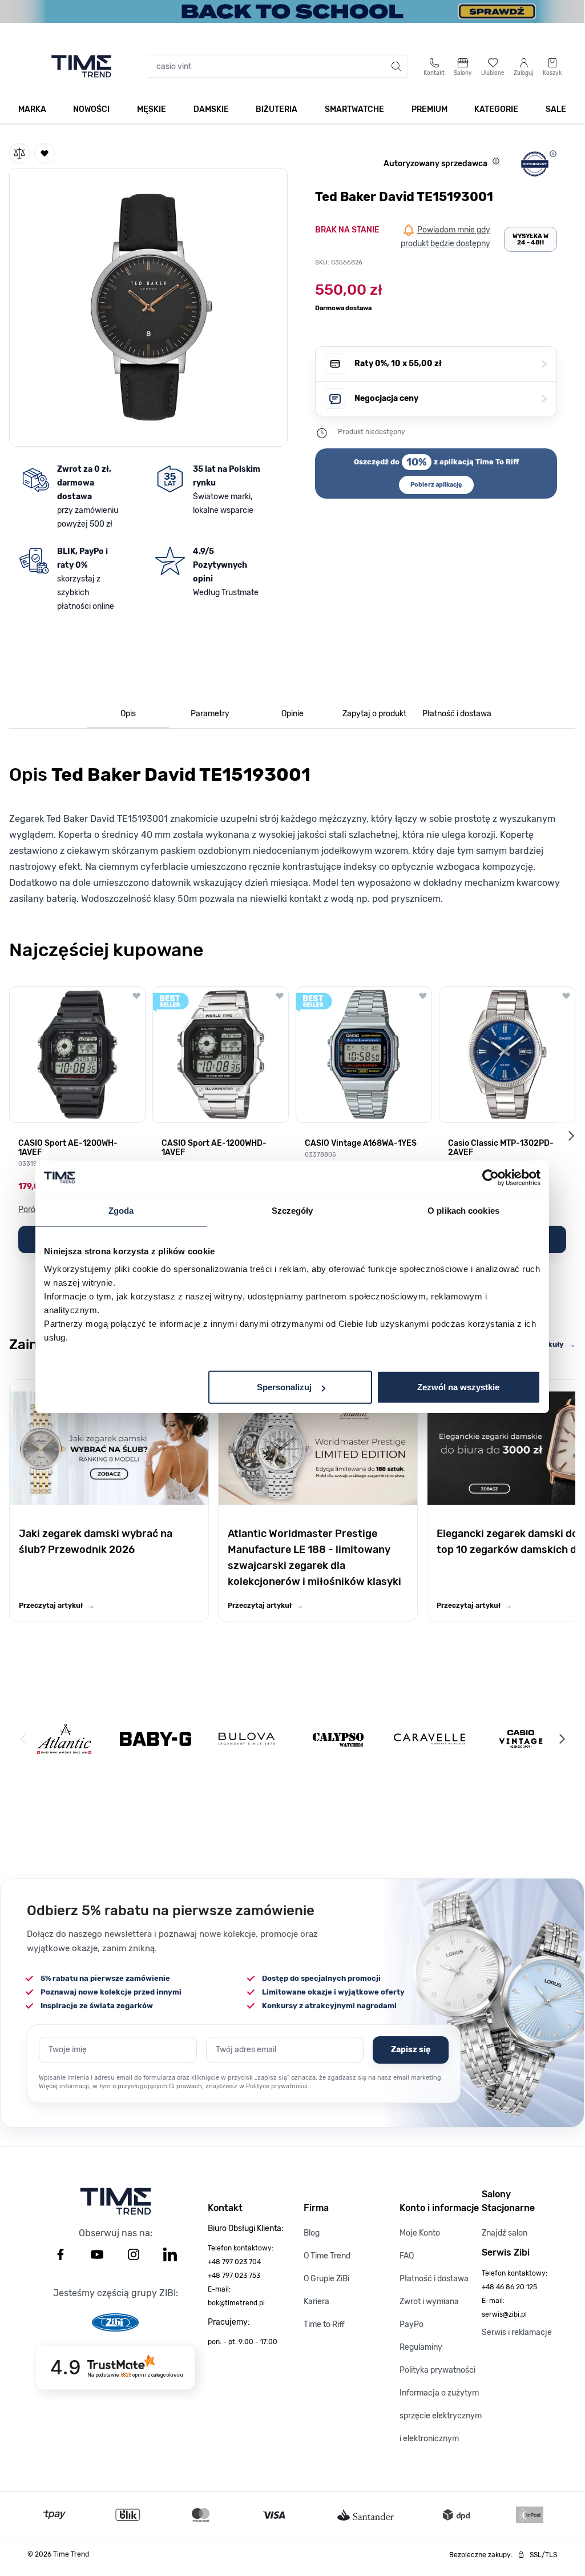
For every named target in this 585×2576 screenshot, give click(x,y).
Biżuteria (277, 109)
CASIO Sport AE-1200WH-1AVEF (68, 1148)
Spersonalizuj (284, 1387)
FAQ (407, 2256)
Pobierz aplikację (436, 485)
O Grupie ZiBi (326, 2279)
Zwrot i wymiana (429, 2302)
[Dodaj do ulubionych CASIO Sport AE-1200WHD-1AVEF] (280, 996)
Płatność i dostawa (434, 2279)
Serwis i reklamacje (517, 2332)
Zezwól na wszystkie (458, 1387)
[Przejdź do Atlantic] (64, 1739)
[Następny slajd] (571, 1135)
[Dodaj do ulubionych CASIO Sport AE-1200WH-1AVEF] (136, 996)
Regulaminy (421, 2347)
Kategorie (496, 109)
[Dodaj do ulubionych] (45, 153)
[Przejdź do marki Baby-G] (156, 1739)
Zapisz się (411, 2050)
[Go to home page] (81, 66)
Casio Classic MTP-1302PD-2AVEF (501, 1148)
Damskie (211, 109)
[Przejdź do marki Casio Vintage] (521, 1739)
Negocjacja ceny (451, 398)
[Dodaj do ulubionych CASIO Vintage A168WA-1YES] (423, 996)
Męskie (152, 109)
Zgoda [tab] (121, 1210)
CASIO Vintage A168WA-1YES (361, 1143)
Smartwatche (354, 109)
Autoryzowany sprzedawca (435, 164)
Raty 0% (451, 364)
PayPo (411, 2324)
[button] (148, 305)
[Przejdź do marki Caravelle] (429, 1739)
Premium (429, 109)
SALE (556, 109)
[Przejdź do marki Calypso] (338, 1739)
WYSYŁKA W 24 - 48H (530, 239)
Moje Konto (420, 2233)
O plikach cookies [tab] (463, 1210)
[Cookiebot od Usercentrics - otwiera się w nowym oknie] (491, 1177)
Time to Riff (324, 2324)
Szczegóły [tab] (292, 1210)
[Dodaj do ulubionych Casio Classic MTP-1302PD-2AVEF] (566, 996)
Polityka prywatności (437, 2370)
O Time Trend (327, 2256)
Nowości (91, 109)
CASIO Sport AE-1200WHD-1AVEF (214, 1148)
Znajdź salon (505, 2233)
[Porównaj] (19, 153)
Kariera (316, 2302)
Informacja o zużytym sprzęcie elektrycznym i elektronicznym (441, 2416)
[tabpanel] (292, 832)
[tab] (128, 714)
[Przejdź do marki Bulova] (247, 1739)
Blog (312, 2233)
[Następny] (562, 1739)
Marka (32, 109)
